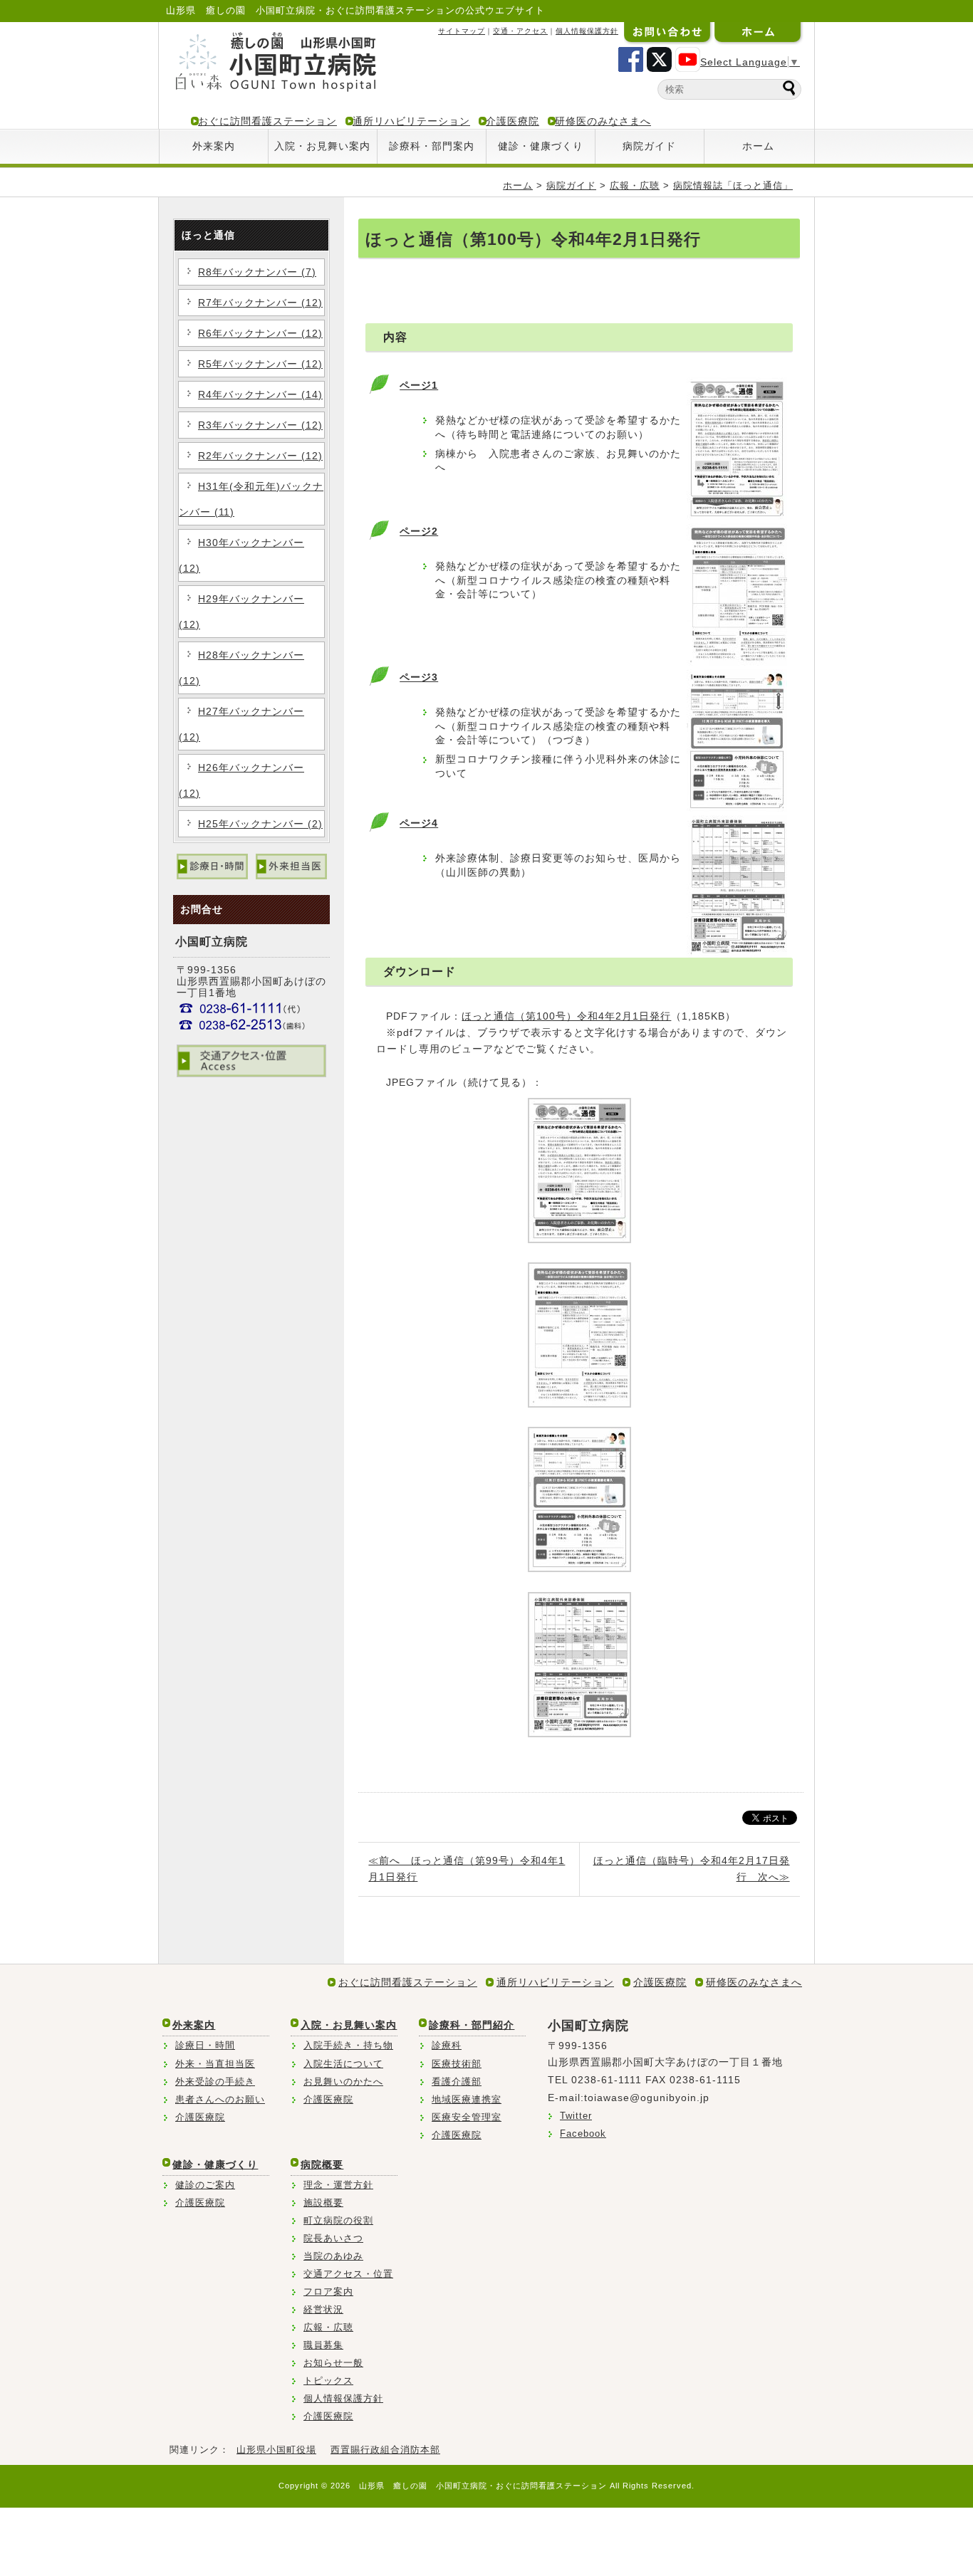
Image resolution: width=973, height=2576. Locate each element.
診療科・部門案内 (432, 146)
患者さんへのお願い (220, 2099)
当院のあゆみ (333, 2256)
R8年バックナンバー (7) (257, 272)
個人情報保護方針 (587, 31)
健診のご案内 (205, 2185)
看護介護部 (457, 2082)
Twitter (576, 2116)
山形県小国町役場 (276, 2450)
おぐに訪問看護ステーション (267, 121)
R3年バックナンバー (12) (260, 425)
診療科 (447, 2045)
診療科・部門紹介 (472, 2025)
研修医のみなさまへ (603, 121)
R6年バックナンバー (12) (260, 333)
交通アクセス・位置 (348, 2274)
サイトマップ (462, 31)
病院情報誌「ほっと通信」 (733, 185)
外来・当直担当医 (215, 2064)
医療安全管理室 (467, 2117)
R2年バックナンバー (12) (260, 456)
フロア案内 (328, 2292)
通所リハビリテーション (411, 121)
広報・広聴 (635, 185)
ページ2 (419, 531)
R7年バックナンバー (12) (260, 303)
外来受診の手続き (215, 2082)
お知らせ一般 (333, 2363)
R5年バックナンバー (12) (260, 364)
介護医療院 (512, 121)
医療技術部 (457, 2064)
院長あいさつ (333, 2238)
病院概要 (322, 2164)
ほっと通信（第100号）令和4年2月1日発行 (566, 1016)
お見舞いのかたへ (343, 2082)
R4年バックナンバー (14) (260, 394)
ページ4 (419, 823)
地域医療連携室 (467, 2099)
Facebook (583, 2133)
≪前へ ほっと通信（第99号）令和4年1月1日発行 (467, 1869)
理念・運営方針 (338, 2185)
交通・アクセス (520, 31)
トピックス (328, 2381)
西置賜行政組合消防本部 (385, 2450)
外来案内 (214, 146)
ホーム (758, 146)
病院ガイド (649, 146)
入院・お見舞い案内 (322, 146)
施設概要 (323, 2203)
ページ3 (419, 677)
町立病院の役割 (338, 2220)
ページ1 (419, 385)
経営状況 (323, 2309)
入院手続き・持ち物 (348, 2045)
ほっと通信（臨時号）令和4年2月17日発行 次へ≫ (692, 1869)
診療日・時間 (205, 2045)
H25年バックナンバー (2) (260, 824)
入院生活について (343, 2064)
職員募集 (323, 2345)
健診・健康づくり (541, 146)
